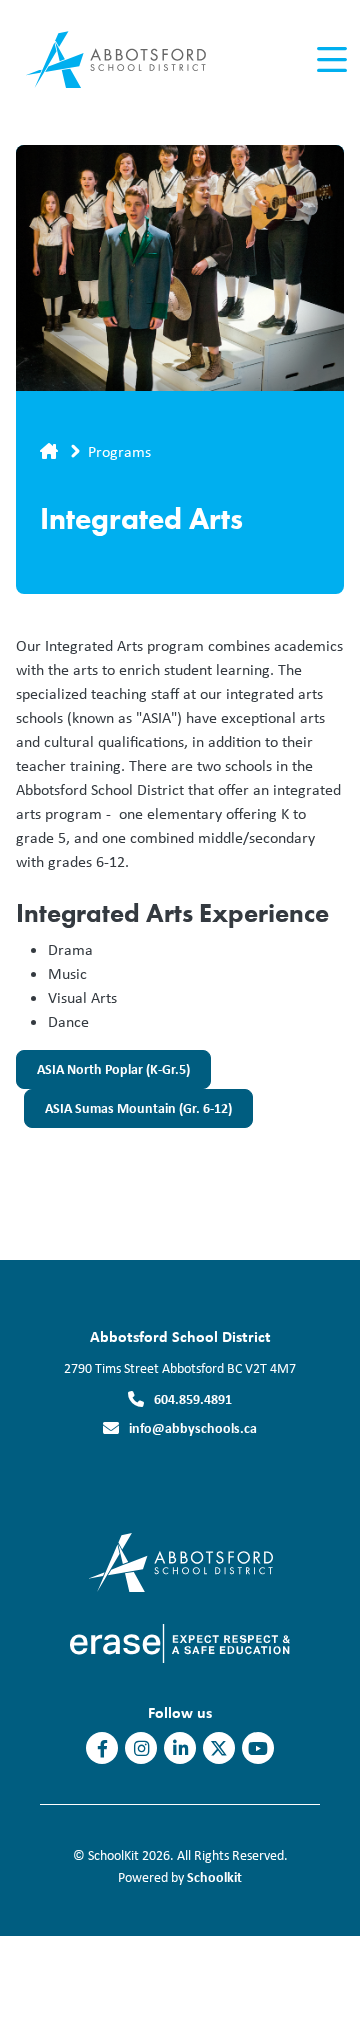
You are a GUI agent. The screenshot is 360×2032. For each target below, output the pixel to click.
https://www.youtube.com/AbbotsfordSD (258, 1749)
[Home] (128, 60)
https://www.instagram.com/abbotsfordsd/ (141, 1749)
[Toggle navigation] (330, 60)
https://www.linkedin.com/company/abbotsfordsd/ (180, 1749)
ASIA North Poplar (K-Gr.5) (103, 1074)
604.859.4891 (193, 1398)
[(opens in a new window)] (180, 1560)
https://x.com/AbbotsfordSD (219, 1749)
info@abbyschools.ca (193, 1427)
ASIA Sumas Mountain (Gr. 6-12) (128, 1113)
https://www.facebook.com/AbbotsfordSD (102, 1749)
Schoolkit (214, 1876)
